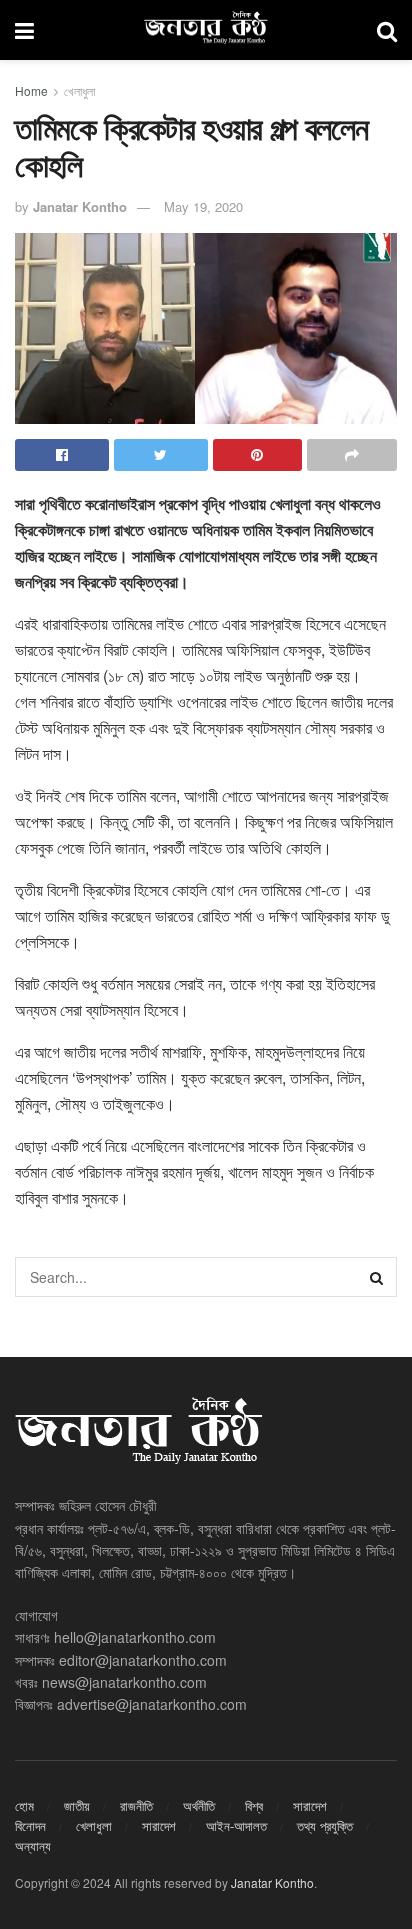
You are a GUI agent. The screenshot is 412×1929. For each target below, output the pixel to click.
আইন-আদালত (236, 1825)
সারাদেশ (310, 1805)
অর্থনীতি (199, 1805)
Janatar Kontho (80, 206)
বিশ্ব (254, 1805)
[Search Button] (377, 1277)
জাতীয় (77, 1805)
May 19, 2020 (203, 206)
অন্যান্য (33, 1845)
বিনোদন (30, 1825)
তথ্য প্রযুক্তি (325, 1825)
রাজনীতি (136, 1805)
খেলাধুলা (79, 90)
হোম (24, 1805)
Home (31, 90)
